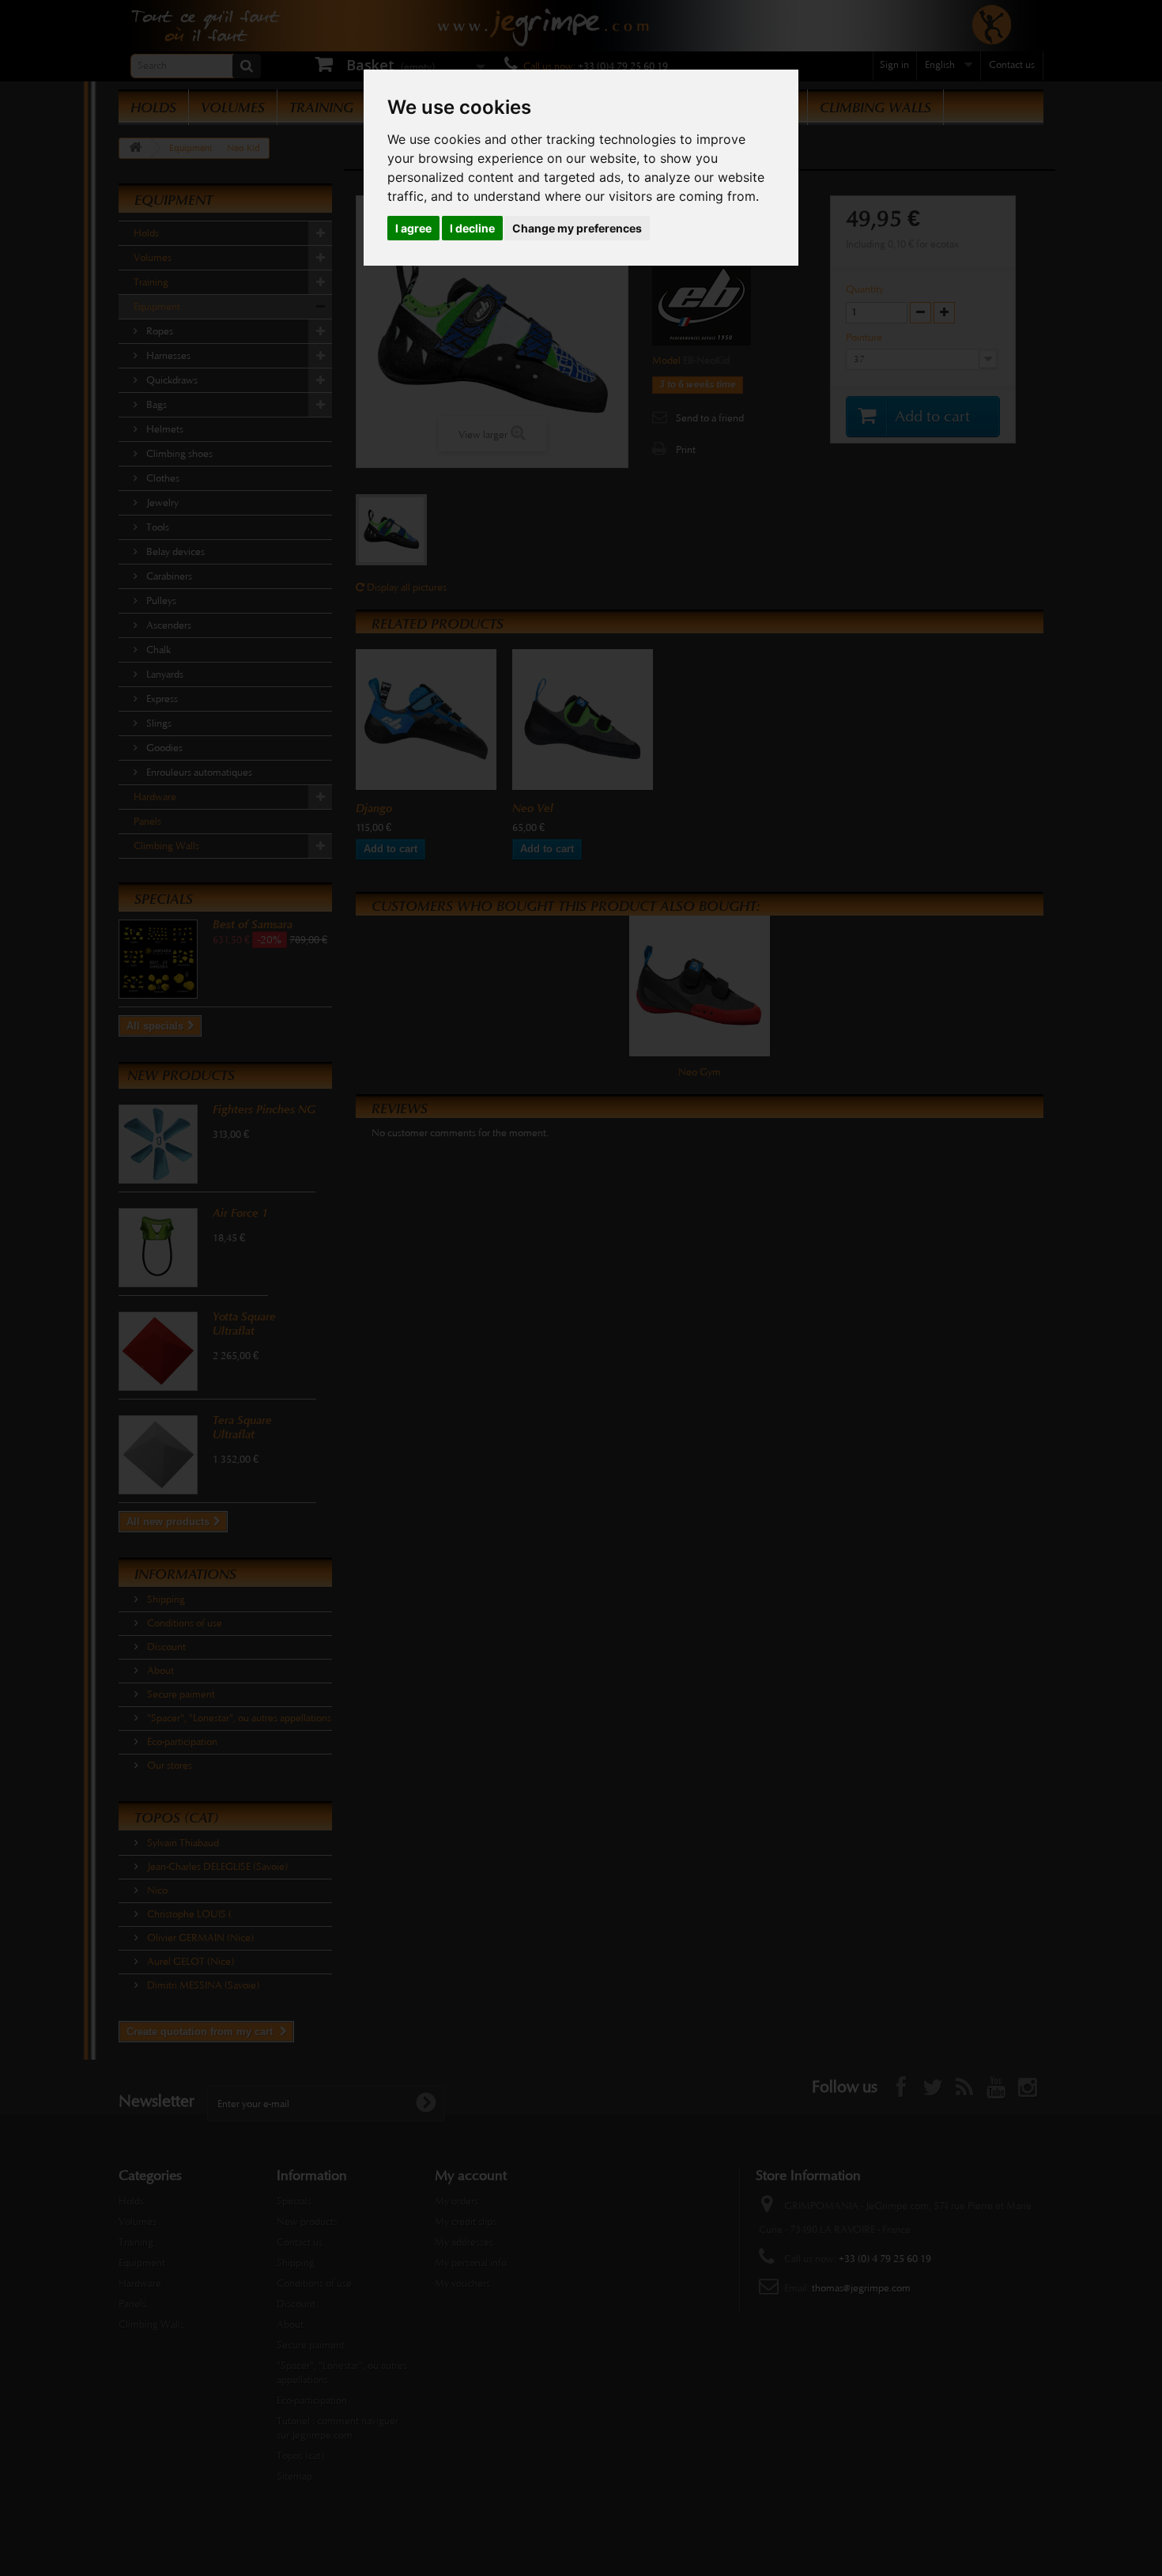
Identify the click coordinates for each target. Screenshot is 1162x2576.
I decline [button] (472, 228)
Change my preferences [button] (577, 228)
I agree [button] (413, 228)
